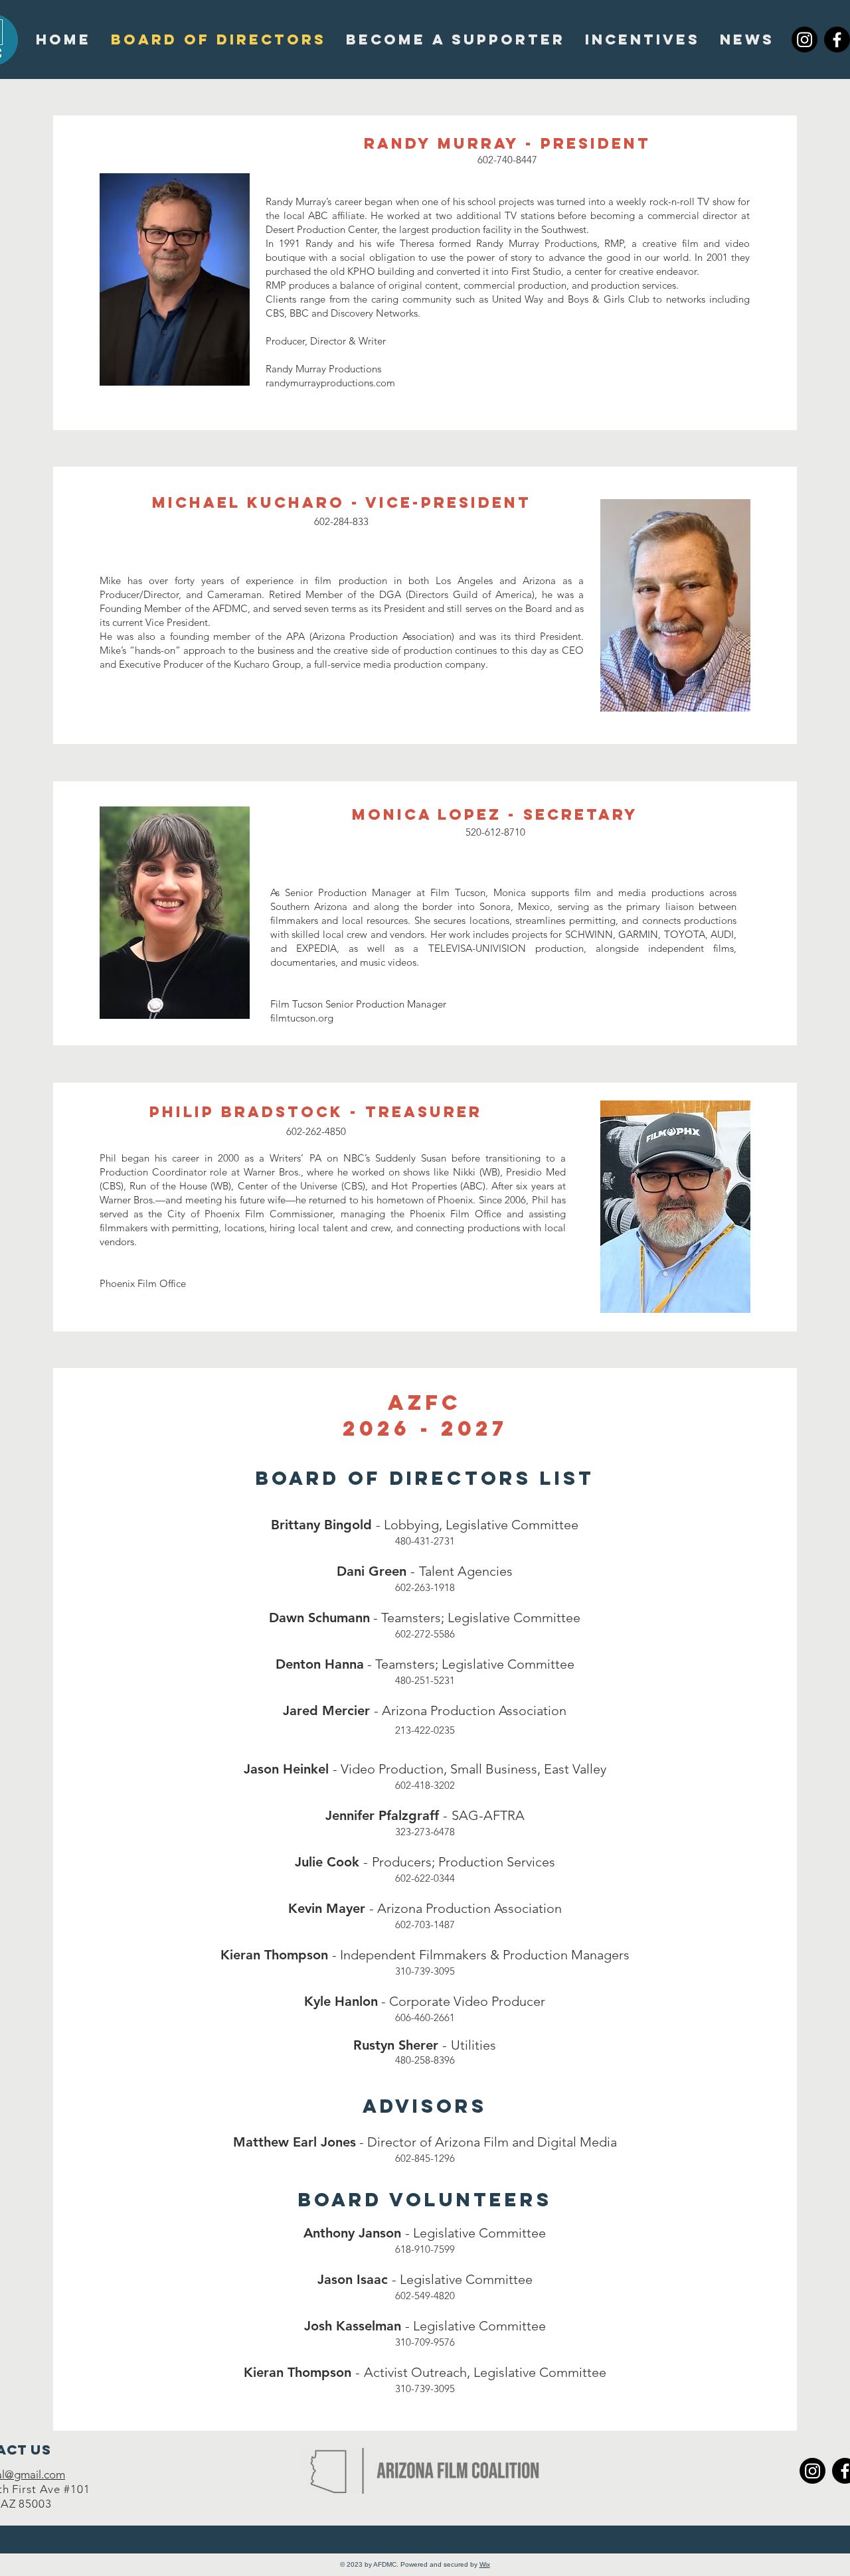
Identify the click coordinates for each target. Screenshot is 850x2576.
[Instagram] (805, 39)
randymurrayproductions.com (330, 383)
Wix (485, 2564)
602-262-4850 (316, 1131)
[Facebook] (837, 39)
